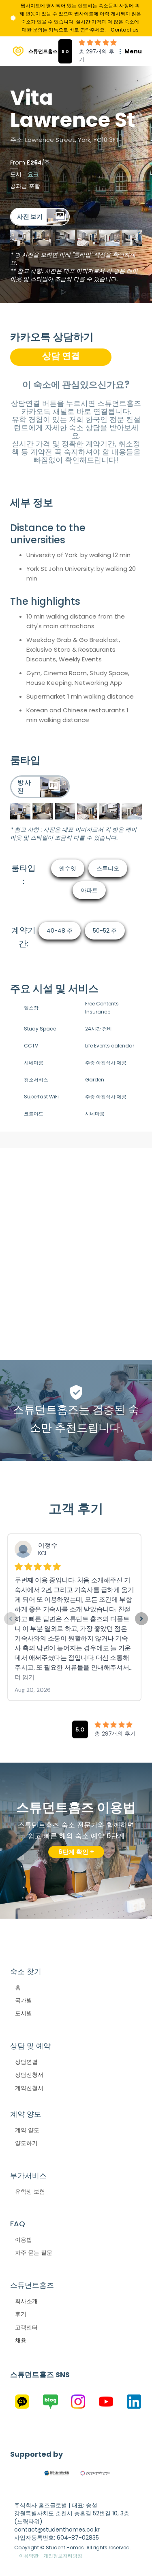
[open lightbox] (40, 217)
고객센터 (26, 2327)
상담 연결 (61, 356)
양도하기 (26, 2143)
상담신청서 (29, 2075)
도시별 (24, 2013)
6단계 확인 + (76, 1852)
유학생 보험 (30, 2192)
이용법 (24, 2240)
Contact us (125, 30)
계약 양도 (27, 2130)
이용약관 (29, 2556)
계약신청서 (29, 2088)
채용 (21, 2340)
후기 (21, 2314)
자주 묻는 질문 (34, 2253)
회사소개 (26, 2301)
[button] (125, 51)
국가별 (24, 2000)
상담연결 (26, 2062)
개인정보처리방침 (63, 2556)
